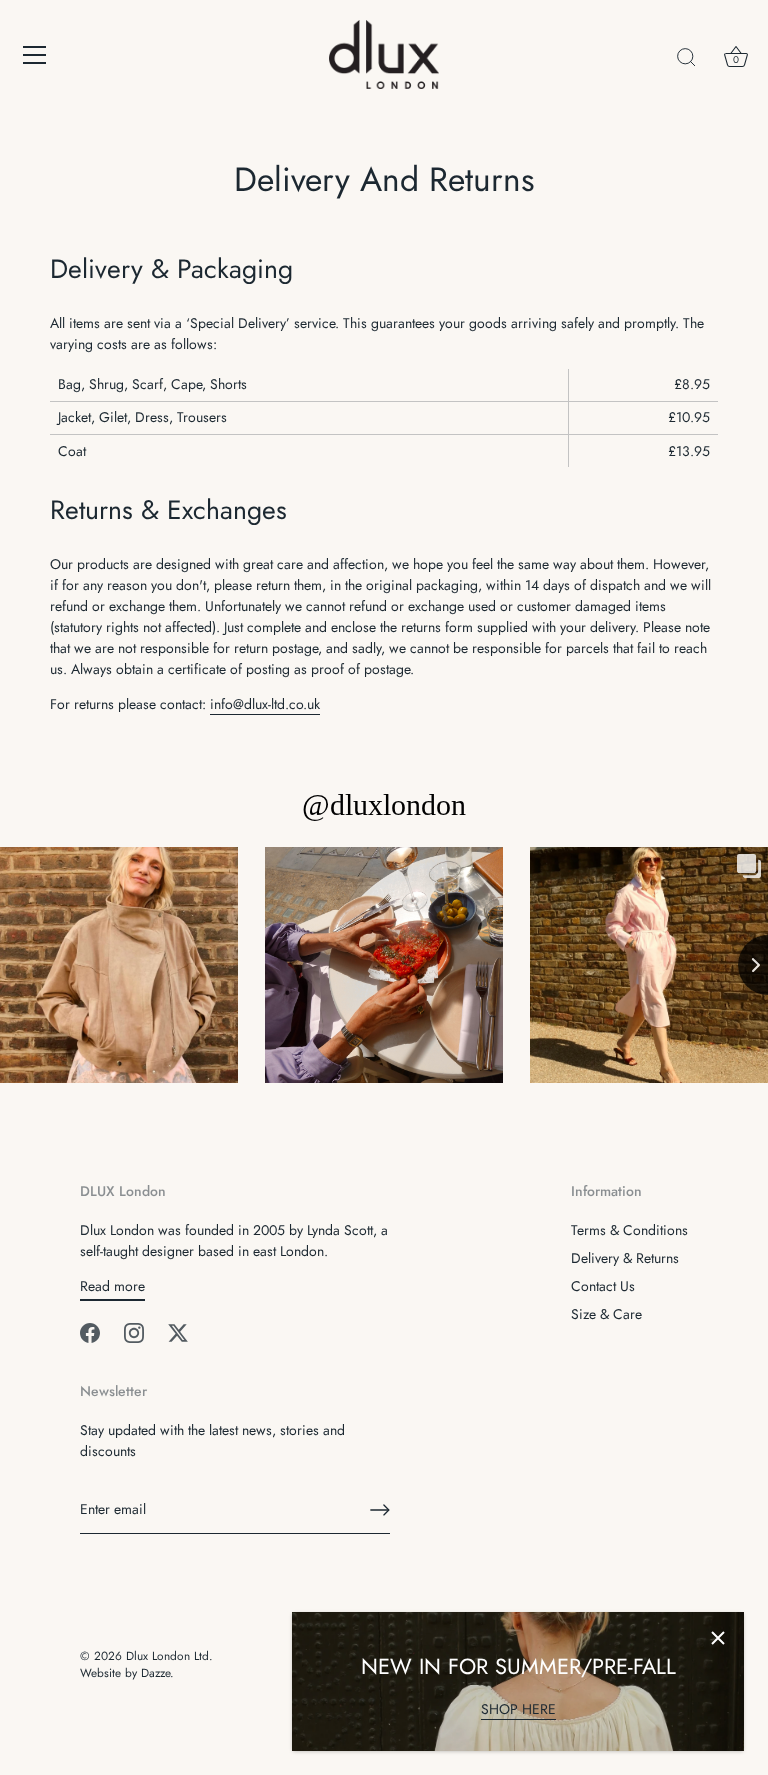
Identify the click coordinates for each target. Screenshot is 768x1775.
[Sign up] (380, 1510)
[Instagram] (134, 1331)
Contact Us (603, 1286)
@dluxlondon (384, 804)
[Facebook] (90, 1331)
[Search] (686, 58)
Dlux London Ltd (167, 1655)
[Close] (718, 1638)
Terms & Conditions (629, 1230)
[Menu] (35, 55)
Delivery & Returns (625, 1258)
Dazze (155, 1672)
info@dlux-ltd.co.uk (265, 704)
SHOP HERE (518, 1709)
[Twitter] (178, 1331)
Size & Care (606, 1314)
